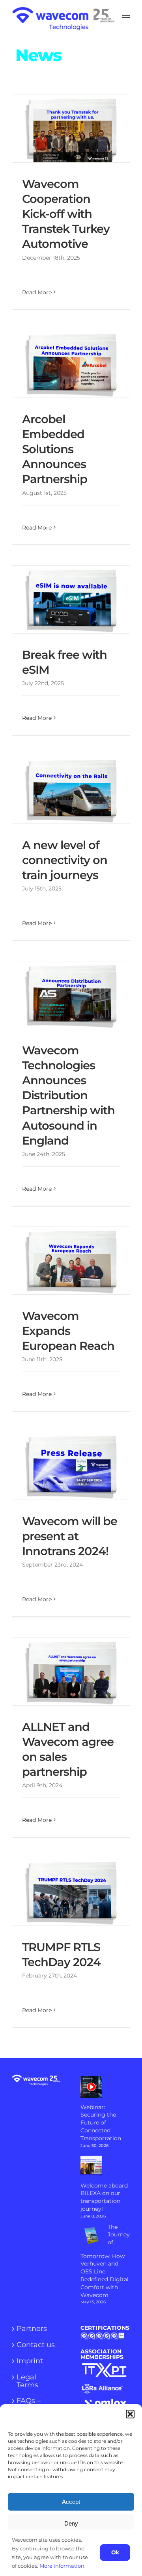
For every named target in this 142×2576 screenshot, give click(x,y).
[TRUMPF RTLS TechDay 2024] (71, 1892)
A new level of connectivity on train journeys (64, 790)
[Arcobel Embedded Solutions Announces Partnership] (71, 364)
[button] (130, 2414)
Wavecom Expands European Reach (64, 1260)
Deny (71, 2523)
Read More (37, 292)
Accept (71, 2502)
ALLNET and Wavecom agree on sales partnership (64, 1671)
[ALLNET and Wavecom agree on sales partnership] (71, 1672)
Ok (115, 2552)
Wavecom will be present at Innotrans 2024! (64, 1466)
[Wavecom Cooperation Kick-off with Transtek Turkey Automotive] (71, 129)
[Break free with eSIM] (71, 599)
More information (62, 2566)
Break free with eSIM (64, 599)
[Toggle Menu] (126, 18)
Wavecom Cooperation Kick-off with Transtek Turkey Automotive (64, 128)
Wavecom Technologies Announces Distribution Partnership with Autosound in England (64, 995)
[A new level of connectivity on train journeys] (71, 790)
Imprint (30, 2361)
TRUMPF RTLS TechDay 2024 (64, 1892)
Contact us (36, 2345)
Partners (32, 2329)
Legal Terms (27, 2381)
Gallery (79, 128)
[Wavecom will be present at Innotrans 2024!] (71, 1466)
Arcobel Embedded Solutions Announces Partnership (64, 364)
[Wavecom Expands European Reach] (71, 1261)
